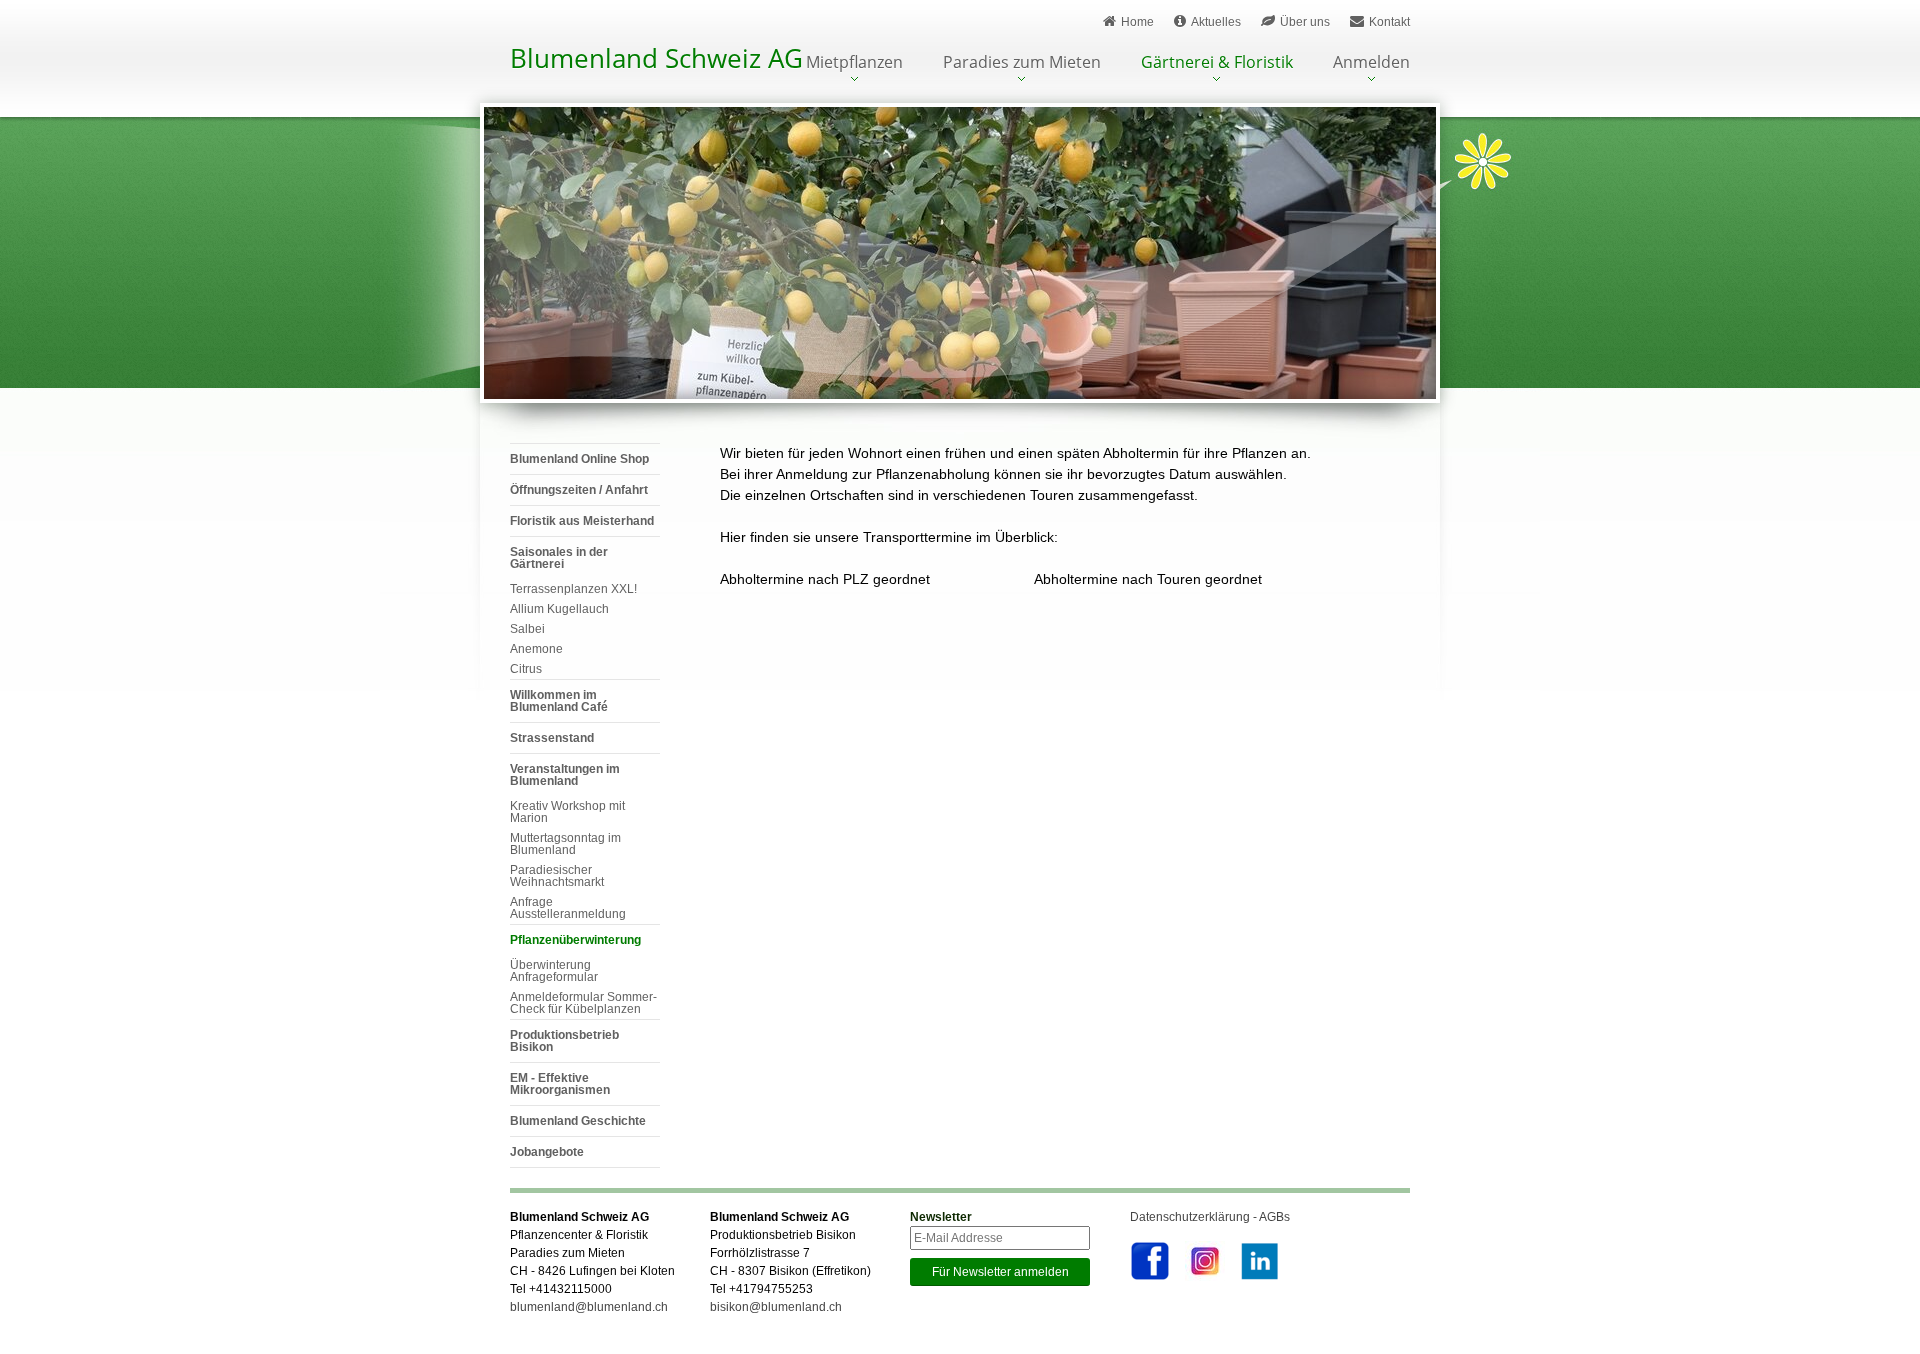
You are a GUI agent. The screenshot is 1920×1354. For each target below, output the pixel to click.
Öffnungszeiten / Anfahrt (579, 490)
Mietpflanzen (854, 63)
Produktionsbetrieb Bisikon (564, 1041)
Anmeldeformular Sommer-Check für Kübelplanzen (583, 1003)
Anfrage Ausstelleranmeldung (568, 908)
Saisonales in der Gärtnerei (559, 558)
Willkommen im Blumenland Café (559, 701)
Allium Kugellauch (559, 609)
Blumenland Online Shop (579, 459)
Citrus (526, 669)
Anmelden (1371, 63)
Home (1137, 22)
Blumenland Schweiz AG (656, 58)
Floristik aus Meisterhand (582, 521)
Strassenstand (552, 738)
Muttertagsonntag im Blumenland (565, 844)
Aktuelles (1216, 22)
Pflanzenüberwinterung (575, 940)
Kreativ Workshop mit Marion (567, 812)
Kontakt (1389, 22)
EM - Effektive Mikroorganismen (560, 1084)
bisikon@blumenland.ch (776, 1307)
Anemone (536, 649)
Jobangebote (547, 1152)
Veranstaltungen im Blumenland (565, 775)
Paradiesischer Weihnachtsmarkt (557, 876)
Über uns (1305, 22)
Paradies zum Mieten (1022, 63)
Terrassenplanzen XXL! (573, 589)
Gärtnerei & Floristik (1217, 63)
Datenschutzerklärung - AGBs (1210, 1217)
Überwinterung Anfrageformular (554, 971)
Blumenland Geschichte (578, 1121)
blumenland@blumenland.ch (589, 1307)
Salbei (527, 629)
